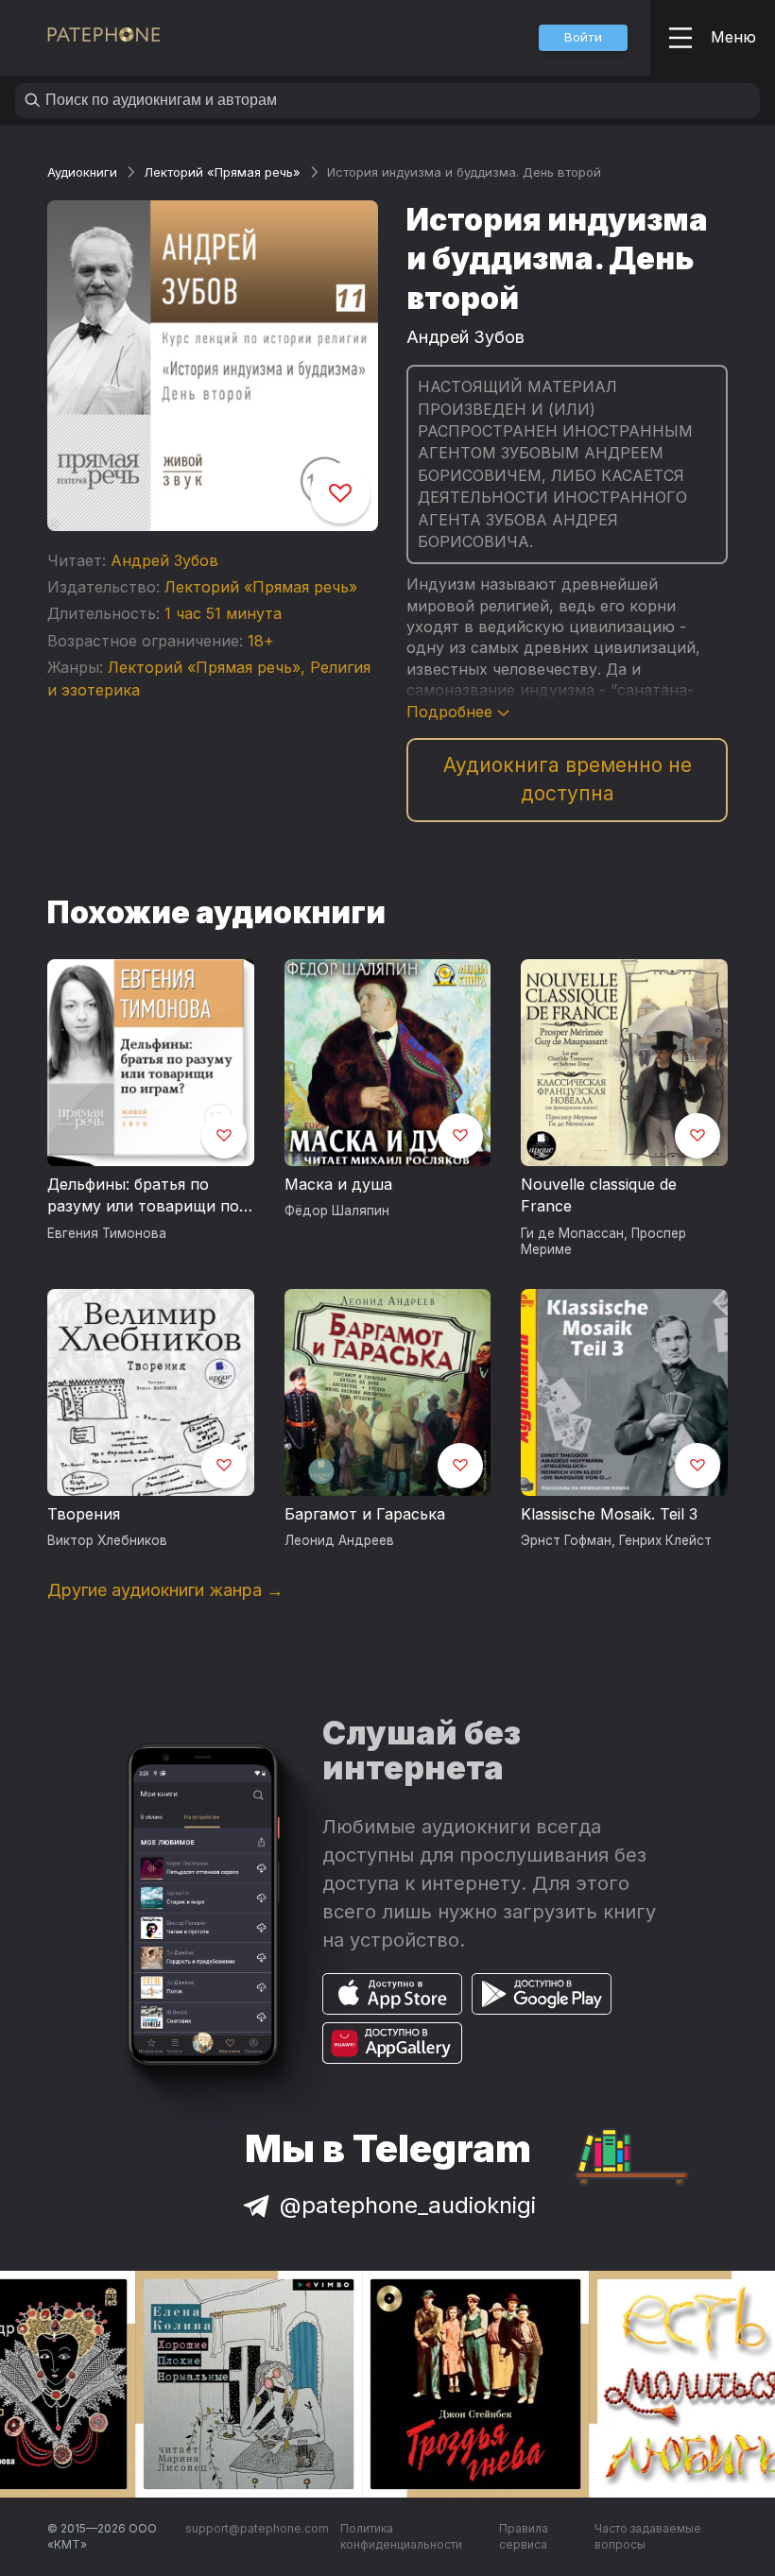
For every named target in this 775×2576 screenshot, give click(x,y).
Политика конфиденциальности (401, 2537)
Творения (84, 1514)
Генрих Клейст (665, 1540)
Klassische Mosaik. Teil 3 (609, 1514)
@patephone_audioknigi (408, 2205)
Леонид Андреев (339, 1540)
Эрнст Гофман (566, 1540)
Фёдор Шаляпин (337, 1211)
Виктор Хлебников (107, 1540)
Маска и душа (338, 1184)
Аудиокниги (82, 172)
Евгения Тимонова (107, 1233)
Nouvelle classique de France (599, 1195)
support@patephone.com (257, 2528)
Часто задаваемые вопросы (648, 2537)
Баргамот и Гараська (365, 1514)
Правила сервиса (524, 2537)
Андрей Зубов (164, 560)
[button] (583, 38)
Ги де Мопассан (572, 1233)
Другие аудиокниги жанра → (165, 1590)
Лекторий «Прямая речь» (222, 172)
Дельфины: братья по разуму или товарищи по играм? (143, 1196)
